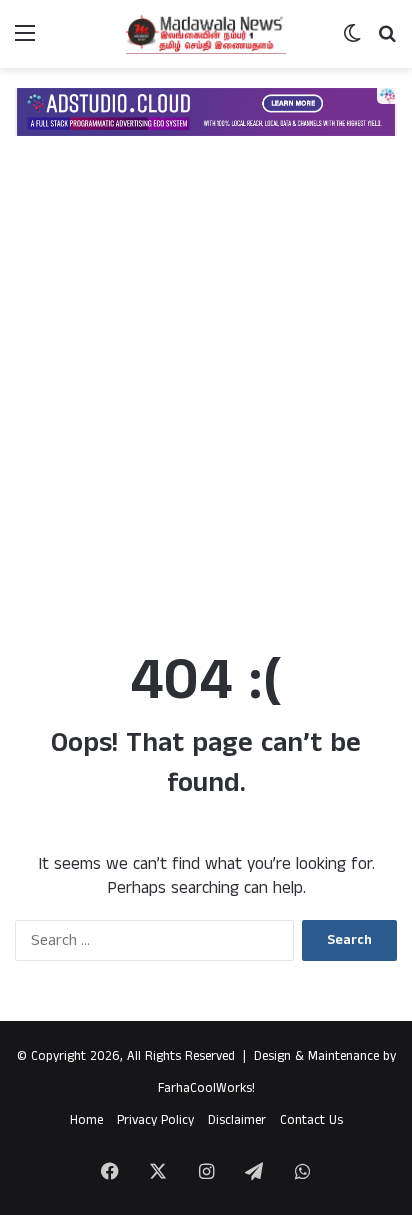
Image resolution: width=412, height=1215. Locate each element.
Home (86, 1120)
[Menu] (25, 41)
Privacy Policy (155, 1120)
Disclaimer (237, 1120)
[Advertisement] (206, 404)
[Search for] (387, 41)
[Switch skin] (352, 41)
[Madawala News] (206, 34)
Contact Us (311, 1120)
